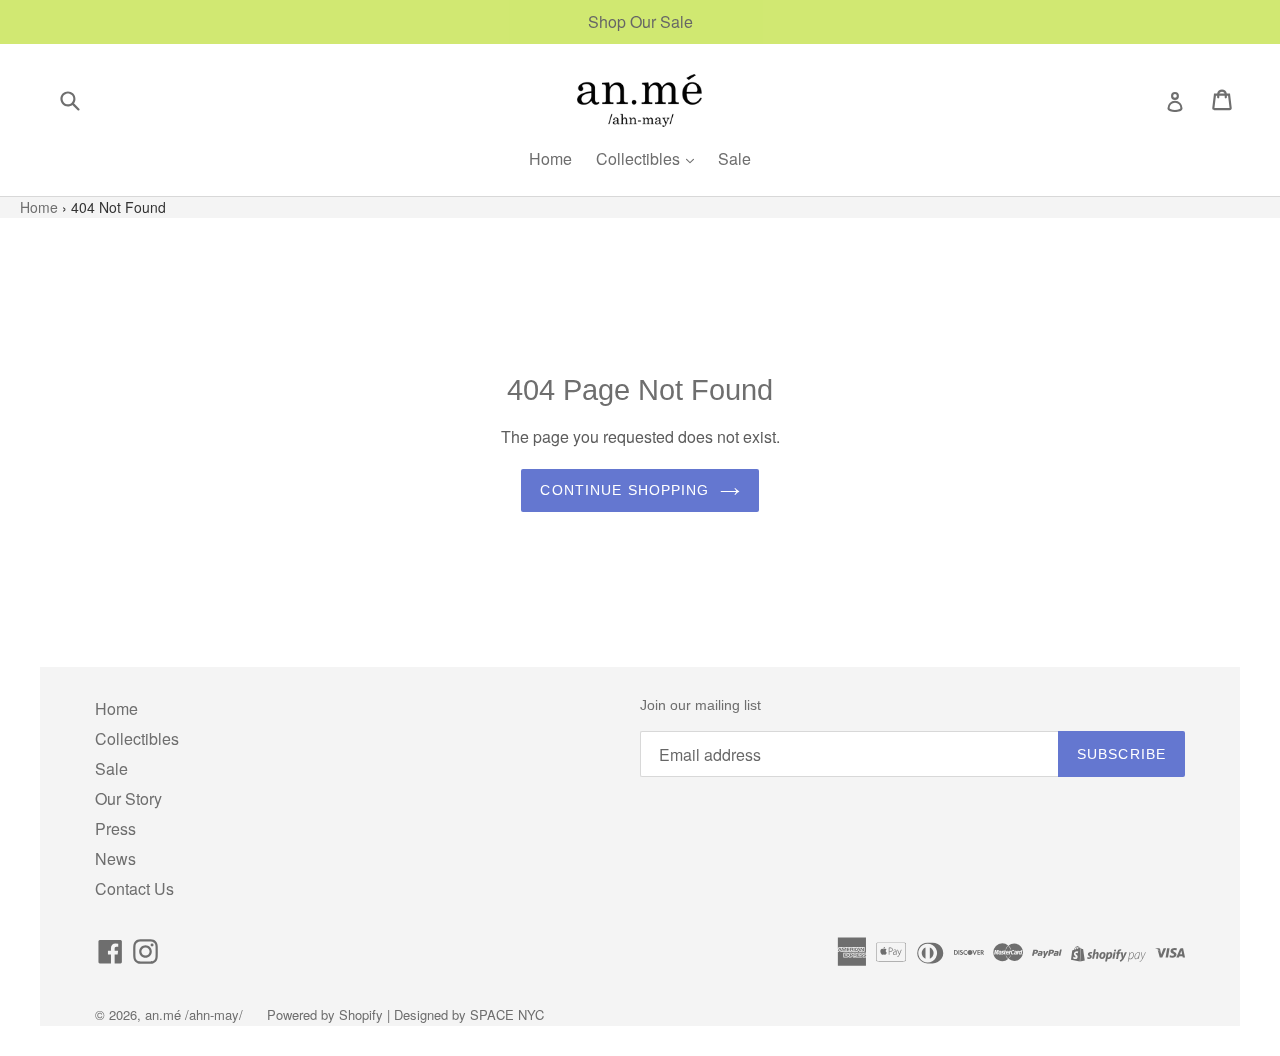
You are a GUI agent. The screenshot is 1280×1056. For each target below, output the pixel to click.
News (115, 858)
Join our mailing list (700, 705)
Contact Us (134, 888)
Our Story (128, 798)
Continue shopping (624, 490)
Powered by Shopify (325, 1014)
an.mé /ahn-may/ (196, 1014)
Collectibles (640, 158)
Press (115, 828)
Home (550, 158)
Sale (734, 158)
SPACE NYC (507, 1014)
